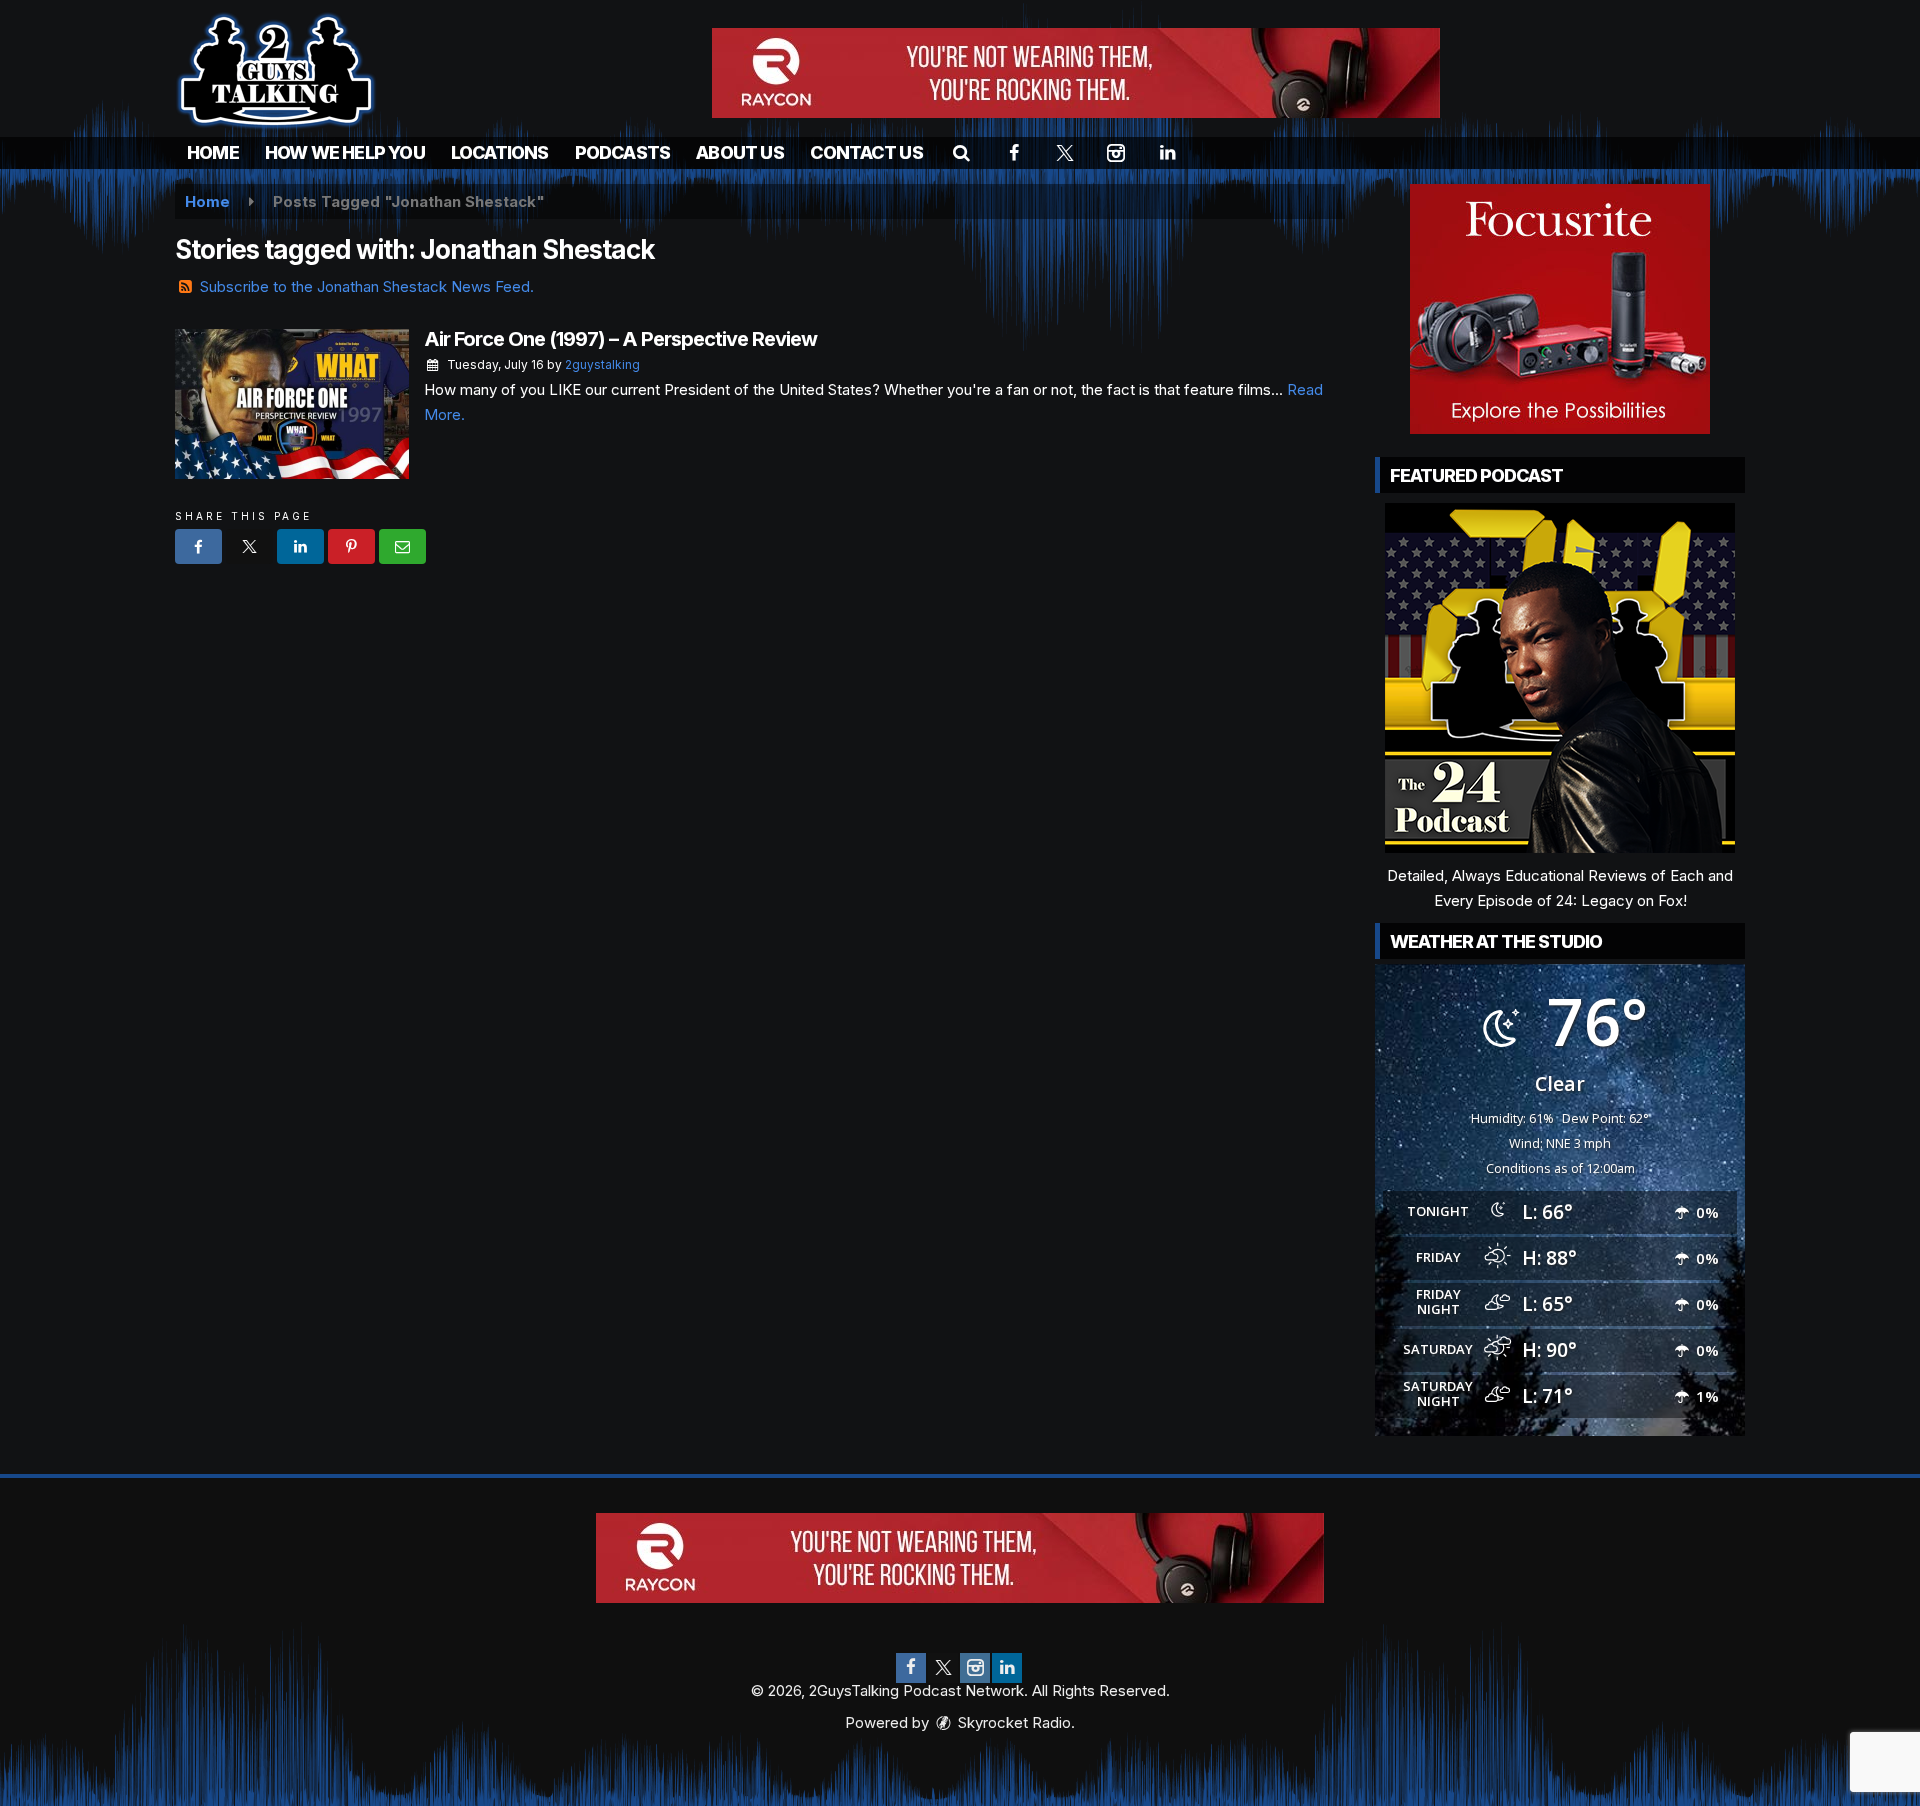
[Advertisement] (1076, 73)
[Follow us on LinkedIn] (1007, 1668)
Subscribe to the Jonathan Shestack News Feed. (367, 286)
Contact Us (866, 152)
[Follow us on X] (943, 1668)
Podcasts (623, 152)
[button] (961, 152)
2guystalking (602, 364)
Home (213, 152)
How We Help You (345, 152)
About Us (740, 152)
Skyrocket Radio (1012, 1722)
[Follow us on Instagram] (975, 1668)
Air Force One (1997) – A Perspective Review (620, 339)
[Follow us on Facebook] (911, 1668)
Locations (500, 152)
